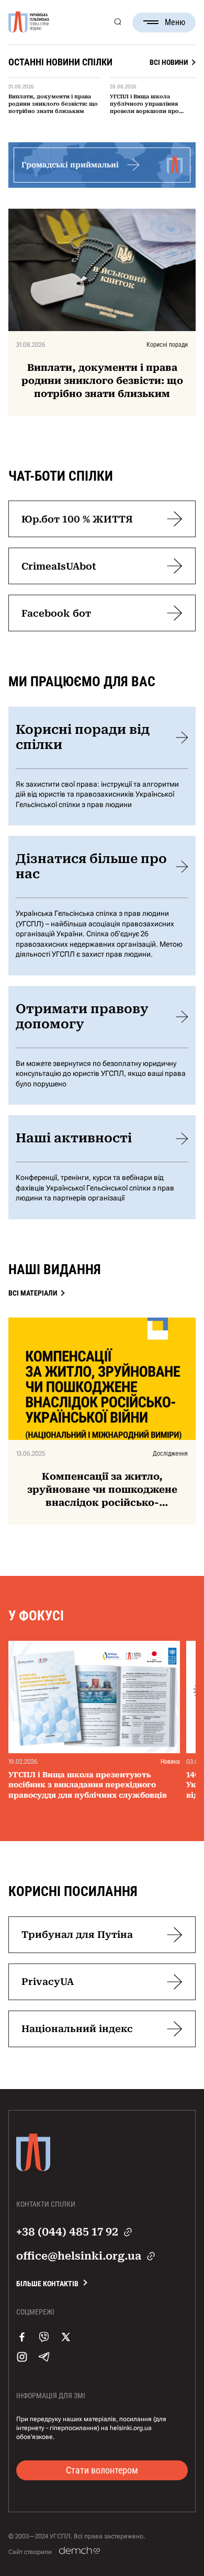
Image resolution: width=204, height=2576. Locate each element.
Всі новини (169, 62)
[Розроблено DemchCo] (80, 2551)
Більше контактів (47, 2284)
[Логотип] (29, 22)
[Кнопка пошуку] (117, 22)
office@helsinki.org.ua (79, 2256)
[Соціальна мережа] (22, 2347)
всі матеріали (33, 1293)
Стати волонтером (102, 2470)
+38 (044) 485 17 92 (67, 2232)
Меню (175, 22)
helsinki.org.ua (131, 2428)
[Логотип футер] (33, 2176)
